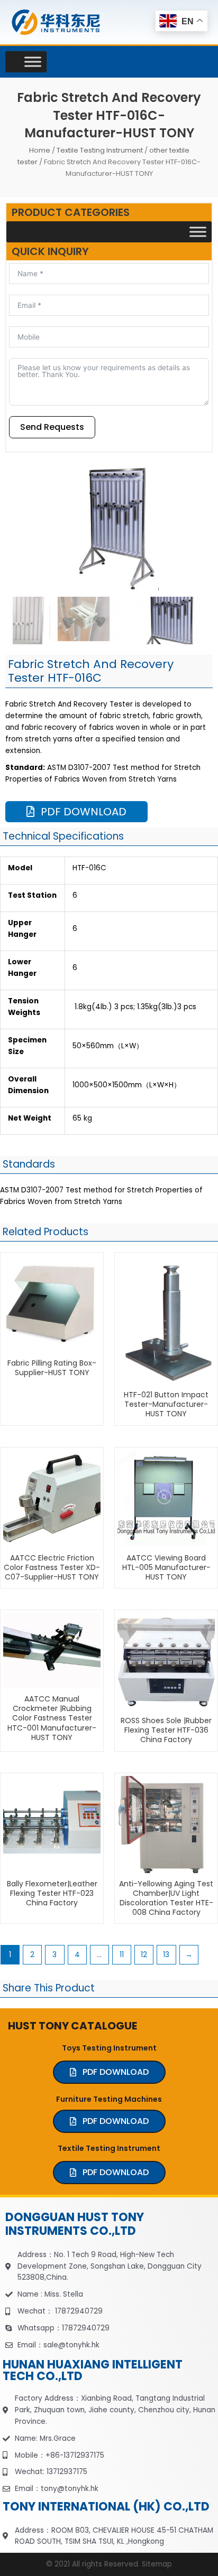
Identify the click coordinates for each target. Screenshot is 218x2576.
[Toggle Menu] (33, 62)
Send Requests (52, 427)
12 (144, 1955)
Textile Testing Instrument (100, 150)
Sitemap (157, 2564)
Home (40, 150)
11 (122, 1955)
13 (166, 1955)
